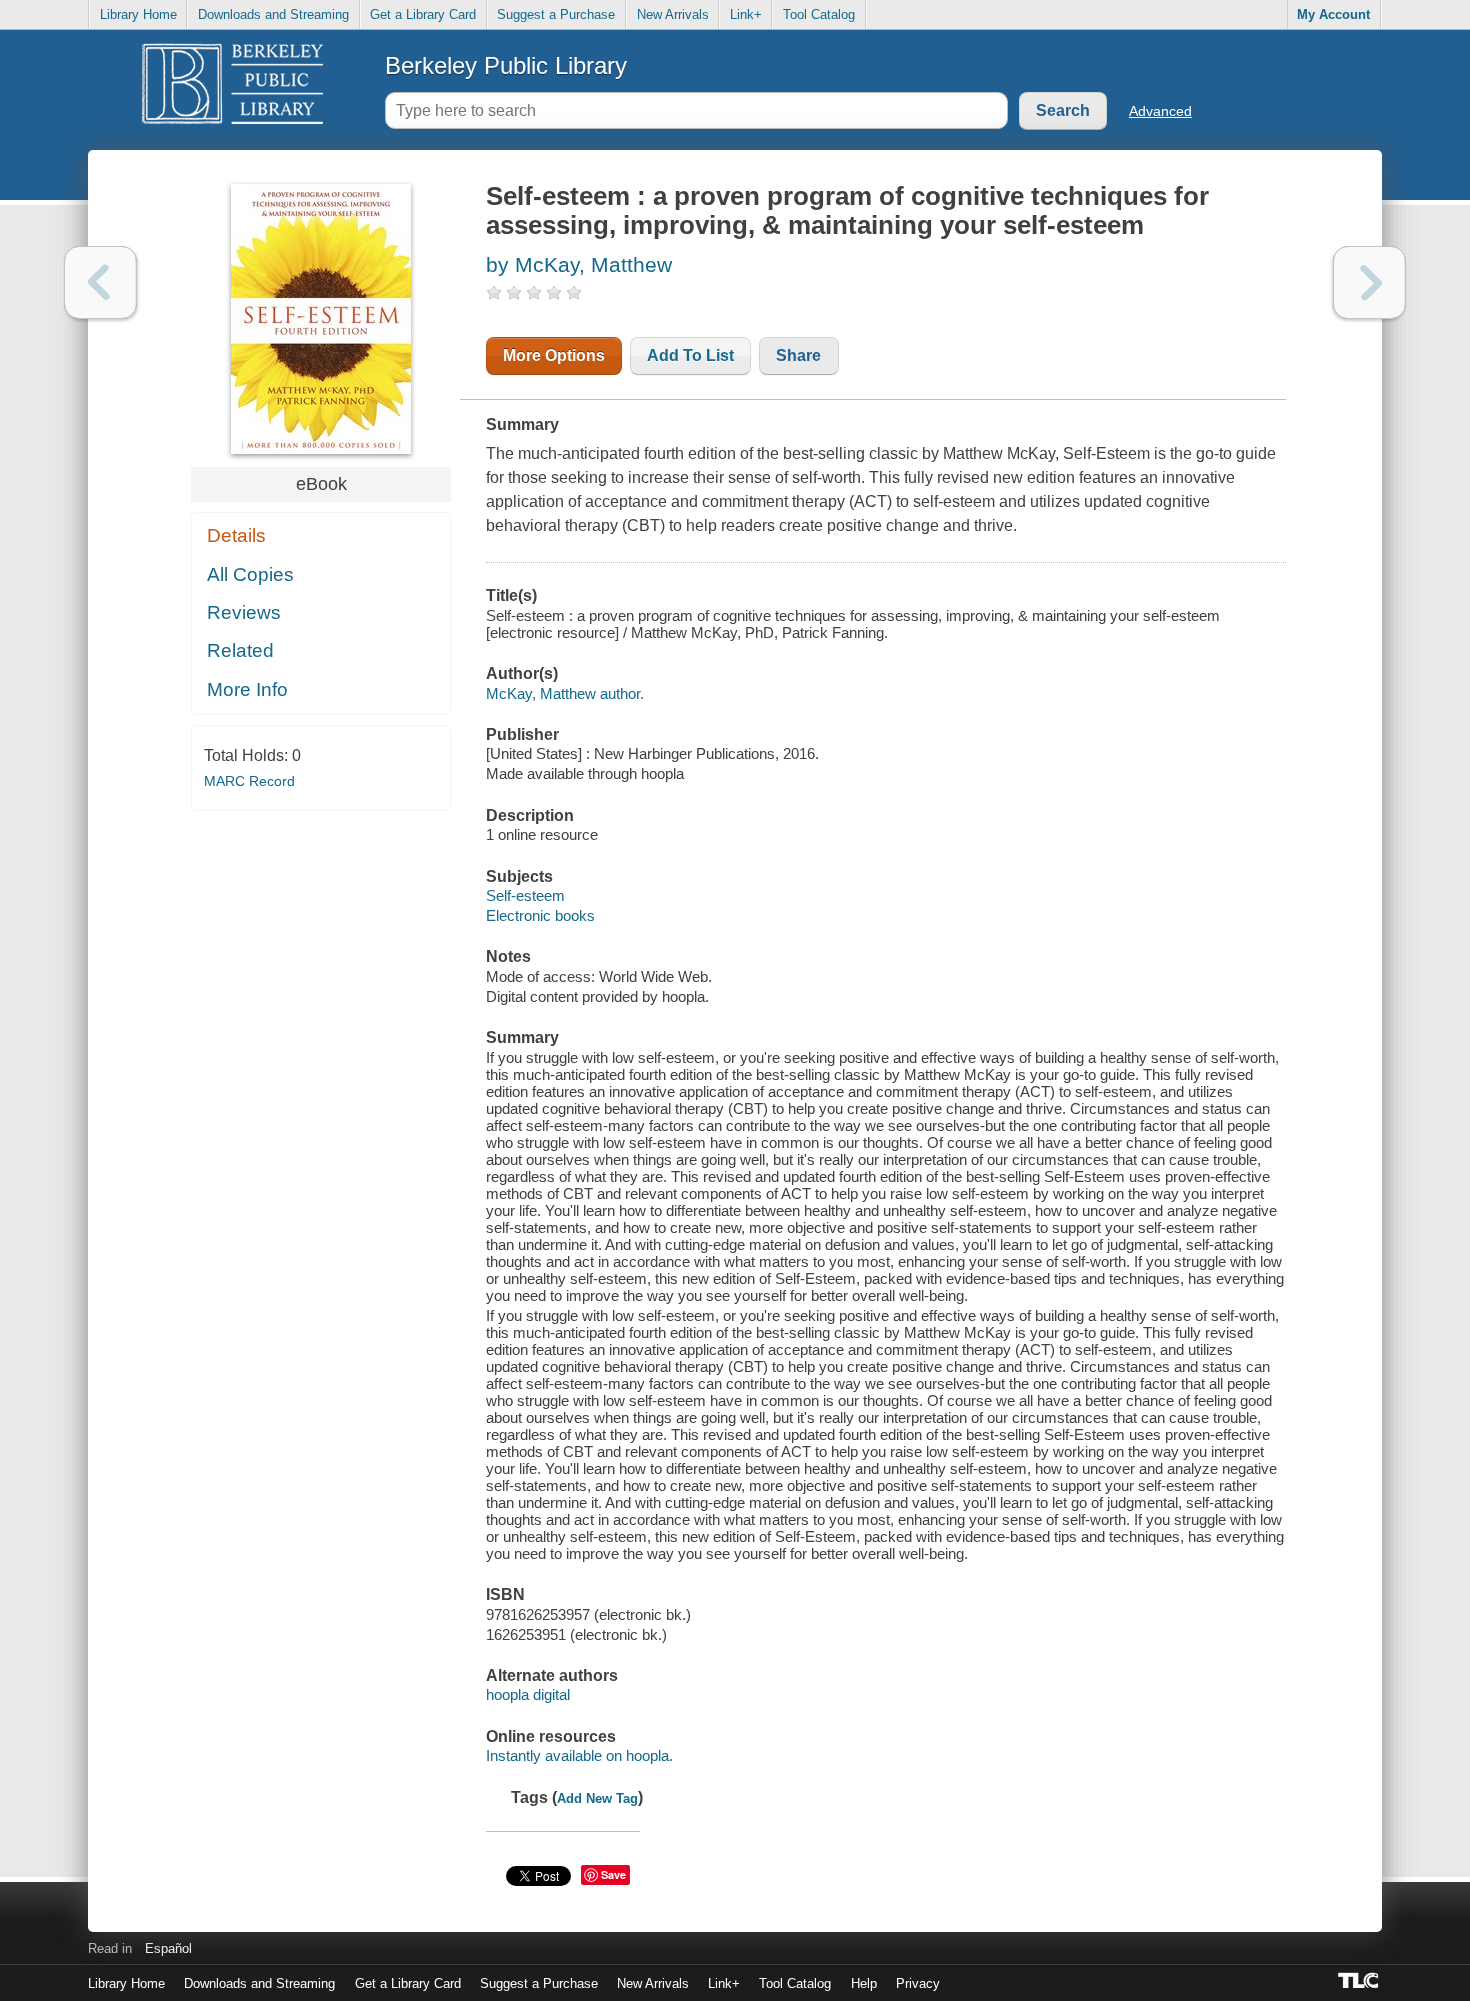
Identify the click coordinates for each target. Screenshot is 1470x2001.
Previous (100, 282)
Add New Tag (597, 1798)
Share (798, 355)
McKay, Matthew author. (565, 693)
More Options (554, 355)
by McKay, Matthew (579, 264)
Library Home (138, 14)
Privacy (918, 1983)
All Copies (250, 574)
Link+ (746, 14)
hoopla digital (528, 1694)
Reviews (244, 612)
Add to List (690, 355)
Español (168, 1948)
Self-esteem (525, 895)
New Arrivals (673, 14)
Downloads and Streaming (273, 14)
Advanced (1160, 111)
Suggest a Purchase (556, 14)
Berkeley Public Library (506, 65)
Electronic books (540, 915)
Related (240, 650)
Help (864, 1983)
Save (613, 1874)
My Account (1333, 14)
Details (236, 535)
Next (1369, 282)
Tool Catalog (819, 14)
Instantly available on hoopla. (579, 1755)
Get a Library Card (423, 14)
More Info (247, 689)
